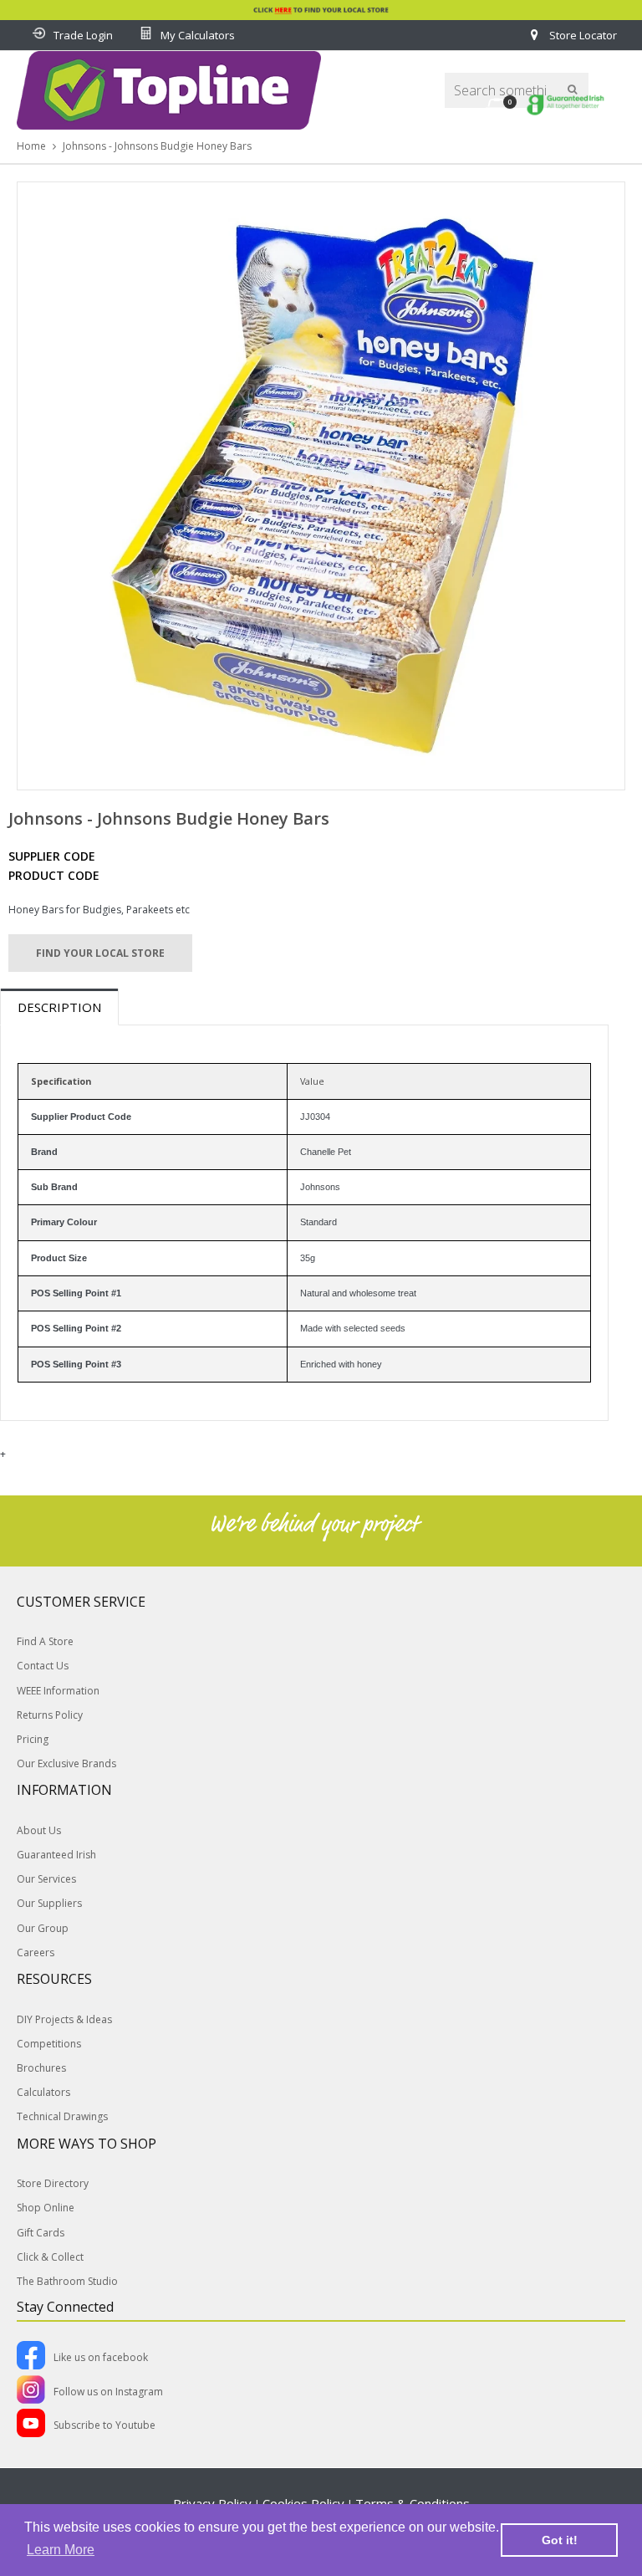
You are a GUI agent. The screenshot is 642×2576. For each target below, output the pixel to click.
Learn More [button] (61, 2550)
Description (59, 1007)
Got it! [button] (560, 2540)
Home (31, 146)
